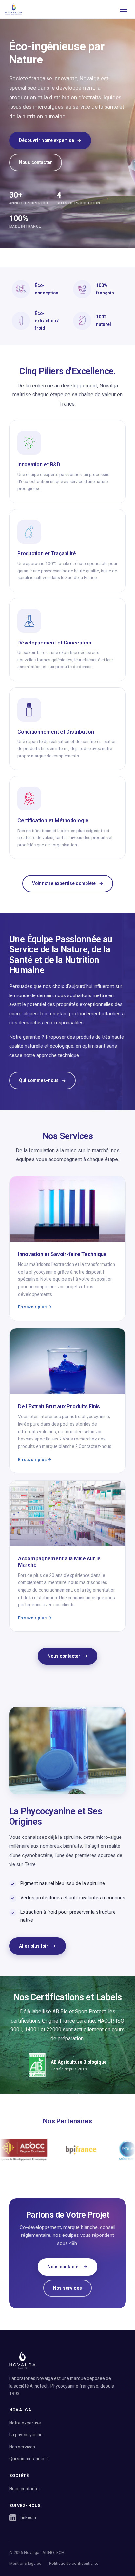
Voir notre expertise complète (64, 883)
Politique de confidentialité (74, 2563)
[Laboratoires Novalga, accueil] (14, 9)
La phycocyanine (26, 2435)
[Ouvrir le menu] (124, 9)
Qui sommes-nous (39, 1080)
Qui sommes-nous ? (29, 2459)
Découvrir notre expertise (47, 140)
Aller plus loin (34, 1946)
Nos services (67, 2288)
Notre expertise (25, 2423)
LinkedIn (28, 2517)
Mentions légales (25, 2563)
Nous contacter (36, 162)
